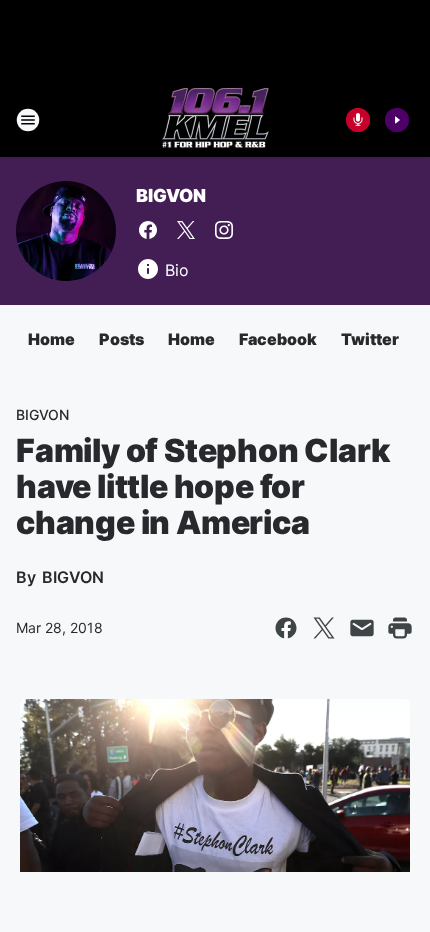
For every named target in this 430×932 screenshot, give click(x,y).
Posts (121, 339)
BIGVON (171, 195)
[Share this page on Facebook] (286, 628)
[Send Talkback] (358, 120)
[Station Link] (215, 120)
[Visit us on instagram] (224, 230)
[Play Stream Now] (397, 120)
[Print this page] (400, 628)
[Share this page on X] (324, 628)
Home (51, 339)
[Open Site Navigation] (28, 120)
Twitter (370, 339)
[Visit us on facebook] (148, 230)
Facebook (278, 339)
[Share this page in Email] (362, 628)
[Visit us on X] (186, 230)
